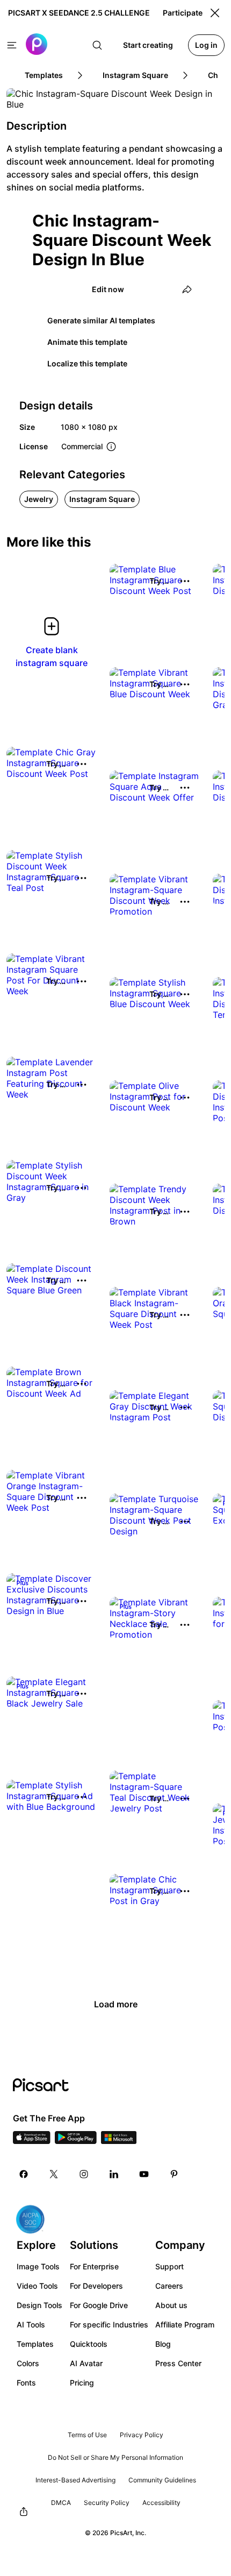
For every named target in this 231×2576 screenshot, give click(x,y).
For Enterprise (94, 2266)
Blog (163, 2344)
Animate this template (87, 342)
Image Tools (38, 2266)
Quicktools (89, 2344)
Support (169, 2266)
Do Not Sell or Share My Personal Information (115, 2457)
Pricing (82, 2383)
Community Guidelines (162, 2480)
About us (171, 2305)
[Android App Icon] (76, 2141)
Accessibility (161, 2503)
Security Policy (107, 2503)
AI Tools (31, 2324)
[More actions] (185, 581)
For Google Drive (99, 2305)
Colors (28, 2363)
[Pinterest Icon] (174, 2174)
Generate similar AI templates (101, 320)
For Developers (96, 2286)
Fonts (26, 2383)
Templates (35, 2344)
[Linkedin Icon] (114, 2174)
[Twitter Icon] (54, 2174)
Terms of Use (87, 2435)
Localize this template (87, 363)
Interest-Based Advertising (75, 2480)
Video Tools (37, 2286)
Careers (169, 2286)
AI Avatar (86, 2363)
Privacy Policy (142, 2435)
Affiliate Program (185, 2324)
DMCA (61, 2503)
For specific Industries (109, 2324)
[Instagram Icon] (84, 2174)
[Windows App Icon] (119, 2141)
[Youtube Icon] (144, 2174)
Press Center (178, 2363)
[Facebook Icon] (24, 2174)
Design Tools (39, 2305)
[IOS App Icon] (32, 2141)
